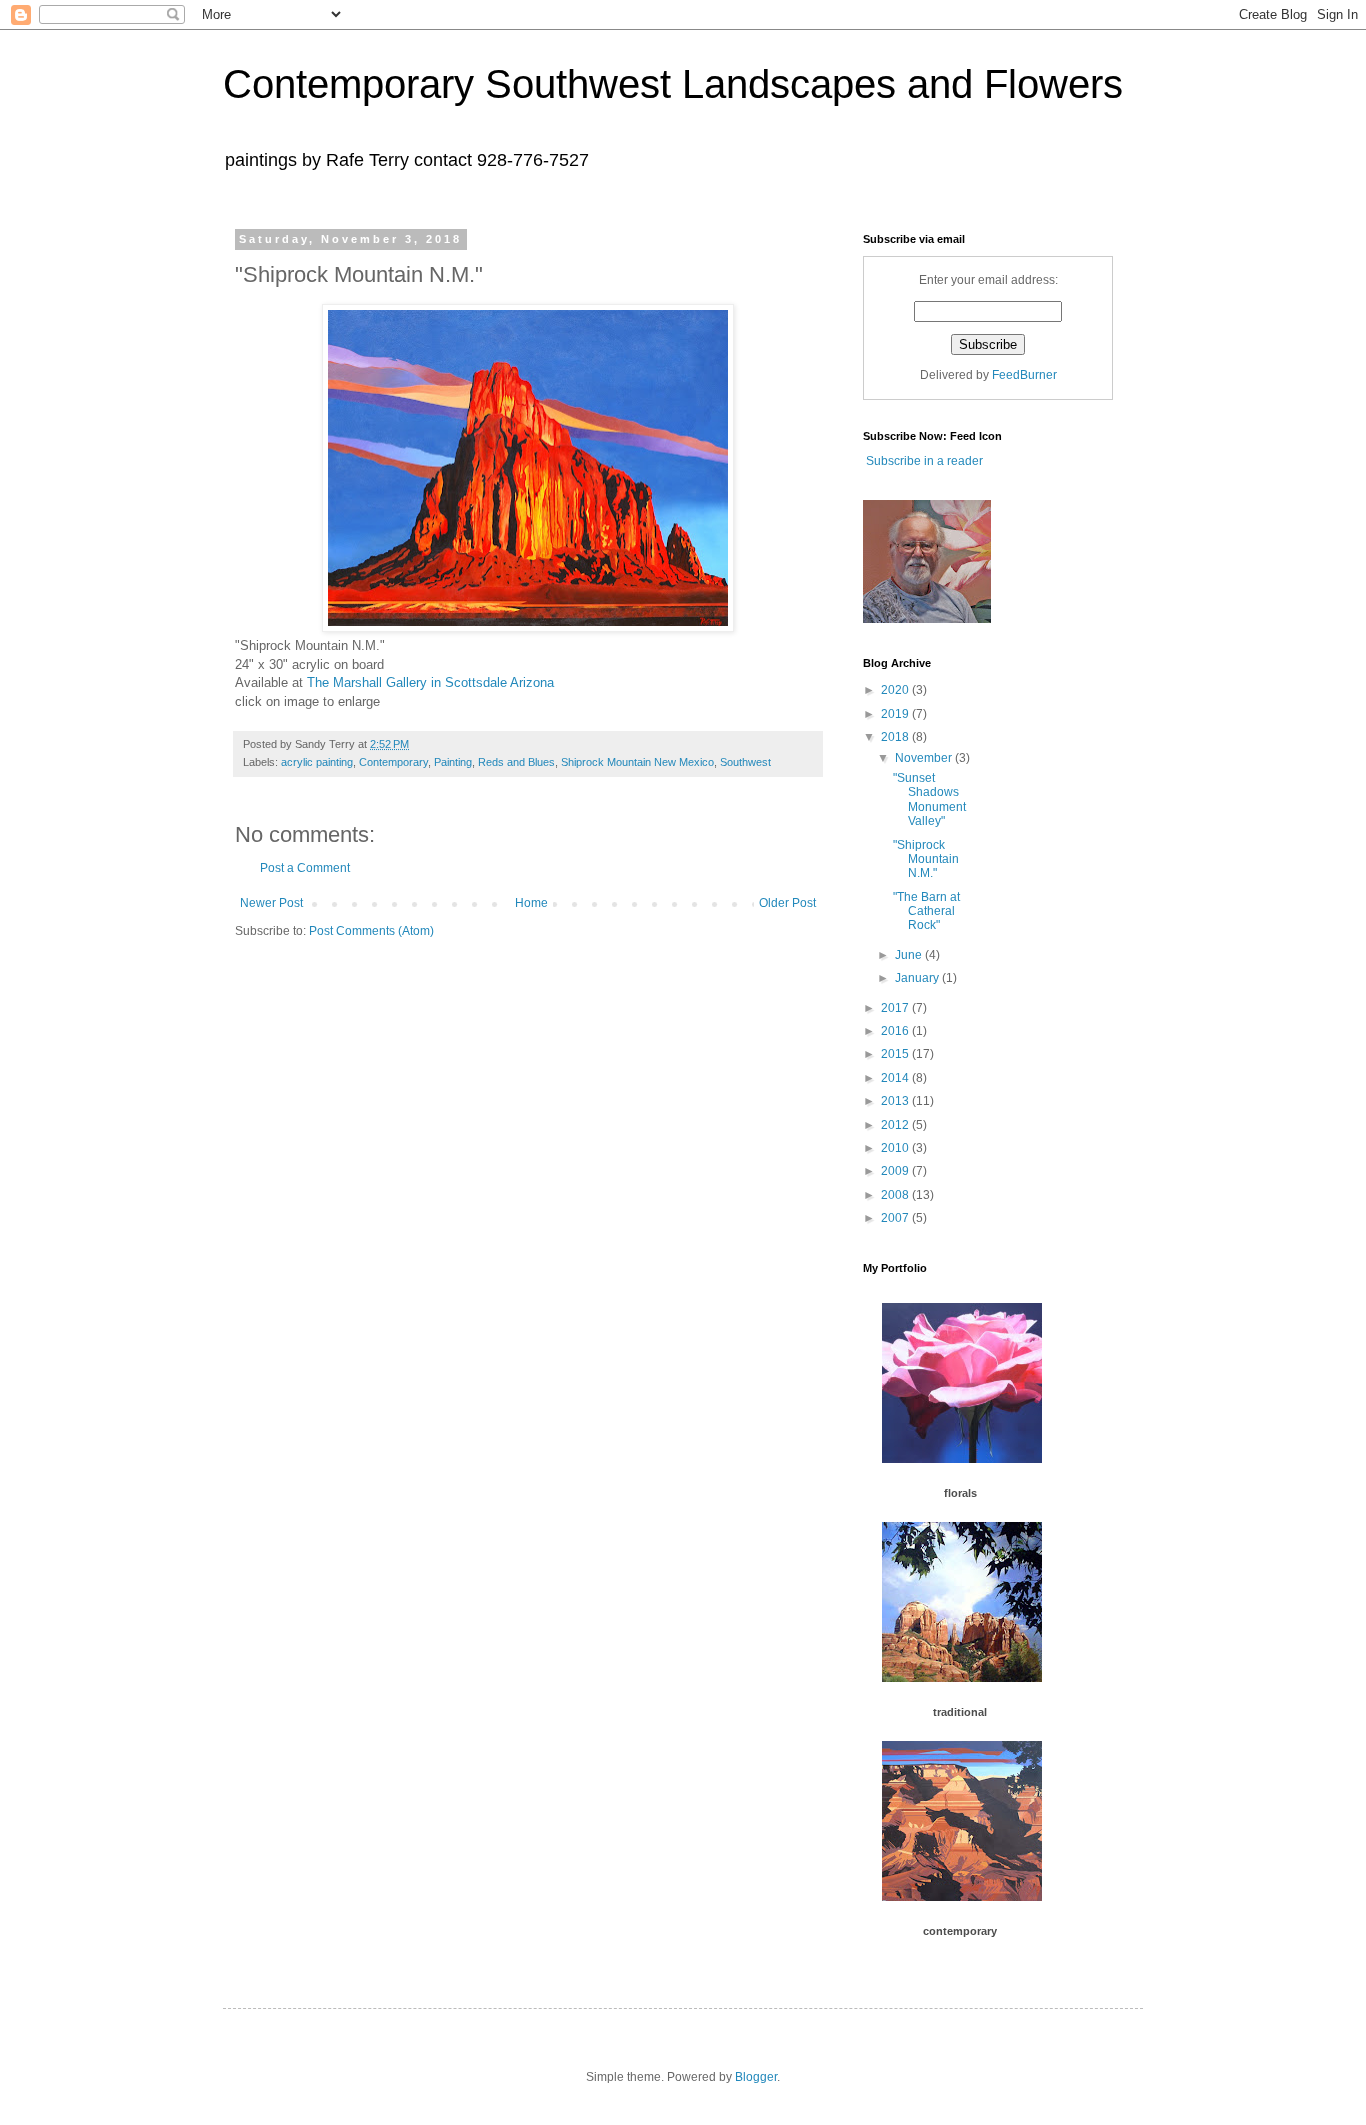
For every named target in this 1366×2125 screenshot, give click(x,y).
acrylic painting (317, 762)
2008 (896, 1195)
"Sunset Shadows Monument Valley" (929, 799)
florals (960, 1493)
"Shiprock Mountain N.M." (926, 859)
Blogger (756, 2077)
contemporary (960, 1931)
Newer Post (271, 903)
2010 (896, 1148)
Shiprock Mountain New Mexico (637, 762)
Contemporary (393, 762)
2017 (896, 1008)
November (925, 758)
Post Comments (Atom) (371, 931)
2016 (896, 1031)
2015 (896, 1054)
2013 (896, 1101)
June (910, 955)
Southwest (745, 762)
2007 (896, 1218)
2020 (896, 690)
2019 (896, 714)
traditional (960, 1712)
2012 (896, 1125)
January (918, 978)
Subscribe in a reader (923, 461)
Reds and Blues (516, 762)
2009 (896, 1171)
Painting (453, 762)
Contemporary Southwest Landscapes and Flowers (673, 84)
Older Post (787, 903)
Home (531, 903)
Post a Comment (305, 868)
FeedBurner (1024, 375)
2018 (896, 737)
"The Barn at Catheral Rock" (926, 911)
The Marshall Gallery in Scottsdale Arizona (432, 682)
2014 (896, 1078)
